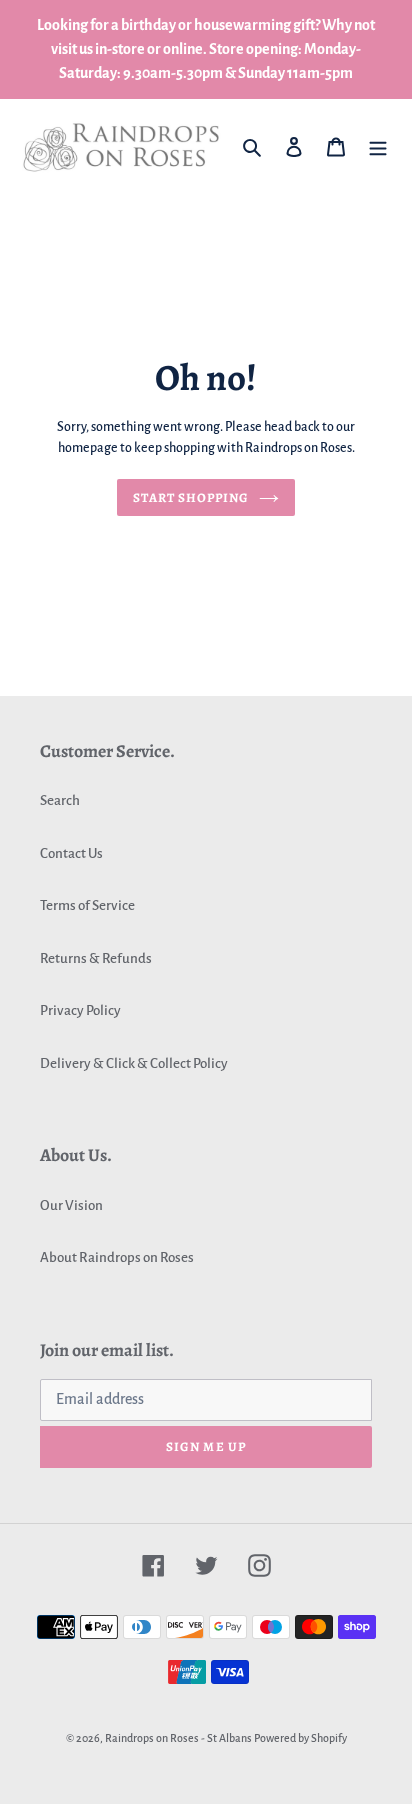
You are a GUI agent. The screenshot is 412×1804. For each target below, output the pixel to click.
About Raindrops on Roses (117, 1257)
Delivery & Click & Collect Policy (134, 1063)
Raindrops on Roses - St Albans (178, 1738)
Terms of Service (87, 905)
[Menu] (378, 147)
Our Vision (71, 1205)
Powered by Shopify (300, 1738)
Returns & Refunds (96, 958)
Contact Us (71, 853)
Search (60, 800)
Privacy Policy (80, 1010)
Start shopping (191, 497)
